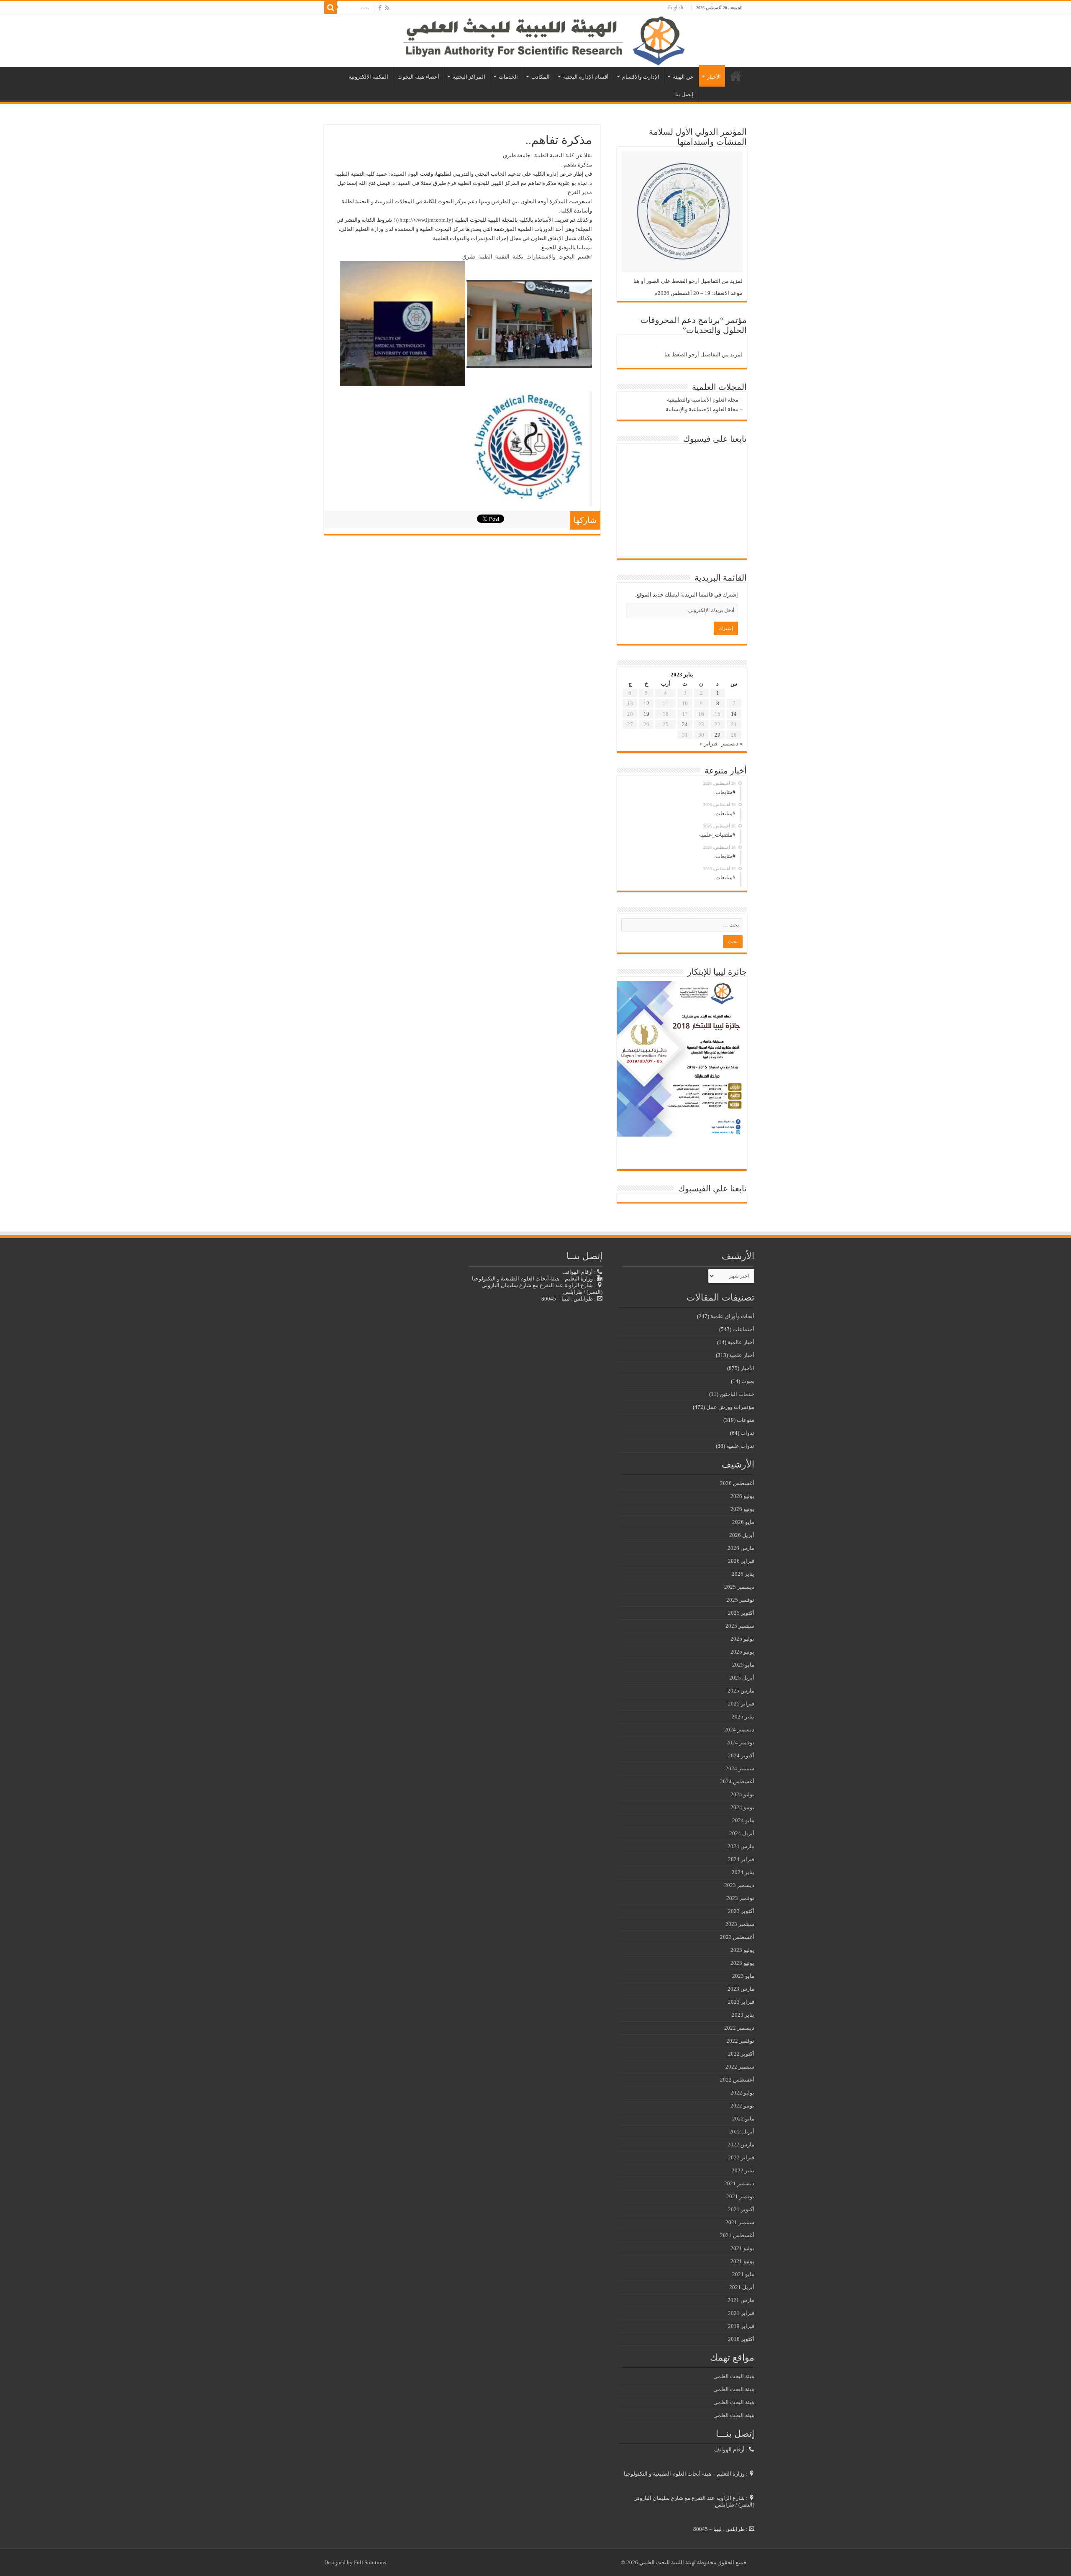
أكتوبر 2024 (741, 1755)
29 (717, 735)
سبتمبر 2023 (740, 1924)
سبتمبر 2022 (740, 2067)
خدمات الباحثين (737, 1394)
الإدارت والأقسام (641, 77)
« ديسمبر (732, 744)
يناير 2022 (743, 2170)
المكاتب (541, 77)
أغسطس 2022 (737, 2080)
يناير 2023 (743, 2015)
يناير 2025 (743, 1717)
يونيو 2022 (742, 2106)
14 (734, 714)
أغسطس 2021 (737, 2235)
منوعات (746, 1420)
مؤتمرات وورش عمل (730, 1407)
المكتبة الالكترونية (368, 77)
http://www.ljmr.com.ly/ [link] (425, 220)
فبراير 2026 (741, 1561)
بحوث (748, 1381)
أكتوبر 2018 (741, 2339)
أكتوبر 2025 (741, 1613)
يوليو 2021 (742, 2248)
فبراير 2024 (741, 1859)
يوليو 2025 (742, 1639)
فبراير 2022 (741, 2157)
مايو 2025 (743, 1665)
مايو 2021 (743, 2274)
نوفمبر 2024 (740, 1743)
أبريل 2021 (742, 2287)
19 (646, 714)
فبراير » (709, 744)
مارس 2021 (741, 2300)
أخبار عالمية (741, 1342)
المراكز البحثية (469, 77)
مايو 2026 (743, 1522)
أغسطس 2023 (737, 1937)
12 (646, 703)
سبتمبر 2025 (740, 1626)
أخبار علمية (742, 1355)
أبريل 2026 (742, 1535)
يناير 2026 (743, 1574)
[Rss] (387, 8)
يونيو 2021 (742, 2261)
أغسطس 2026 (737, 1483)
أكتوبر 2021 (741, 2209)
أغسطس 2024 (737, 1781)
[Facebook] (380, 8)
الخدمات (508, 77)
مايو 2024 (743, 1820)
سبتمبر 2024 (740, 1768)
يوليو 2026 (742, 1496)
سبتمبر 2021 (740, 2222)
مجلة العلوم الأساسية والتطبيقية (703, 400)
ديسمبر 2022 (739, 2028)
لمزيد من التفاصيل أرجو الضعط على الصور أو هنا (688, 281)
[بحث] (331, 8)
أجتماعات (743, 1329)
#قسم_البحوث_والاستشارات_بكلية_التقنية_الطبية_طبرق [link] (527, 257)
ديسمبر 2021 (739, 2183)
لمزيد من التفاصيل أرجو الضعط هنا (703, 355)
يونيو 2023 (742, 1963)
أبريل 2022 (742, 2132)
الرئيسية (736, 76)
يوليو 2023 (742, 1950)
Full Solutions (370, 2562)
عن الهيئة (683, 77)
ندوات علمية (740, 1446)
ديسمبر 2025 (739, 1587)
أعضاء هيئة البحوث (418, 77)
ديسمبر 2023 (739, 1885)
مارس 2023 (741, 1989)
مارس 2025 (741, 1691)
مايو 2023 (743, 1976)
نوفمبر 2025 (740, 1600)
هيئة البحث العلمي (734, 2376)
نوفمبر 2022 (740, 2041)
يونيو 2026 (742, 1509)
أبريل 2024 (742, 1833)
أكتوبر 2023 (741, 1911)
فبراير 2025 (741, 1704)
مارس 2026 (741, 1548)
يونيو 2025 (742, 1652)
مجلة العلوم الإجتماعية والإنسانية (702, 409)
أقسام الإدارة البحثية (586, 77)
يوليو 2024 (742, 1794)
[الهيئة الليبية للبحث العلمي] (535, 41)
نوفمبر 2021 (740, 2196)
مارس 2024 (741, 1846)
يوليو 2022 (742, 2093)
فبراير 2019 (741, 2326)
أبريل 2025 (742, 1678)
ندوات (747, 1433)
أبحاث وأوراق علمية (732, 1316)
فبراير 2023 (741, 2002)
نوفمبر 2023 (740, 1898)
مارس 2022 (741, 2145)
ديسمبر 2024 (739, 1730)
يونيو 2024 (742, 1807)
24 (685, 724)
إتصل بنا (684, 94)
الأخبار (714, 77)
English (676, 8)
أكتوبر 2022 (741, 2054)
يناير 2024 (743, 1872)
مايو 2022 (743, 2119)
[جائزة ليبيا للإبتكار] (680, 1058)
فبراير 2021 (741, 2313)
